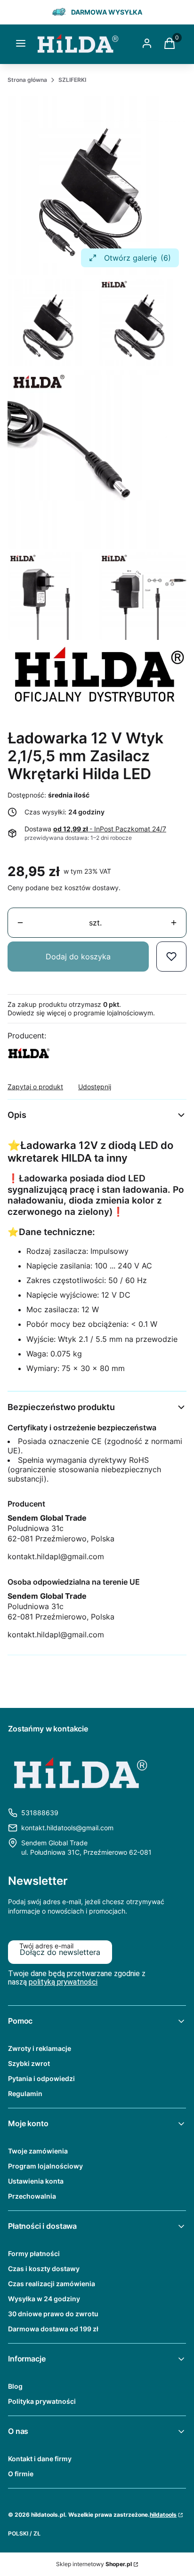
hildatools (163, 2515)
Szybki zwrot (29, 2063)
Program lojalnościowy (45, 2166)
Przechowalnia (32, 2196)
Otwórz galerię (137, 258)
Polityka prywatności (42, 2401)
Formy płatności (34, 2253)
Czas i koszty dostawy (44, 2269)
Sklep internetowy (94, 2564)
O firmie (21, 2474)
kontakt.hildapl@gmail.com (56, 1556)
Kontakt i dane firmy (40, 2459)
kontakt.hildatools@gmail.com (67, 1828)
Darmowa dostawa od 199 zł (53, 2329)
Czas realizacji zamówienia (52, 2284)
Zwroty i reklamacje (40, 2048)
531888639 (40, 1813)
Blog (15, 2386)
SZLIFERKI (72, 80)
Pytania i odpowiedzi (41, 2078)
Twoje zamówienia (38, 2151)
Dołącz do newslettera (60, 1952)
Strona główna (27, 80)
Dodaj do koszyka (78, 957)
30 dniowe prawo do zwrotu (53, 2314)
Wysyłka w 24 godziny (44, 2299)
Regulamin (25, 2093)
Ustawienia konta (36, 2181)
